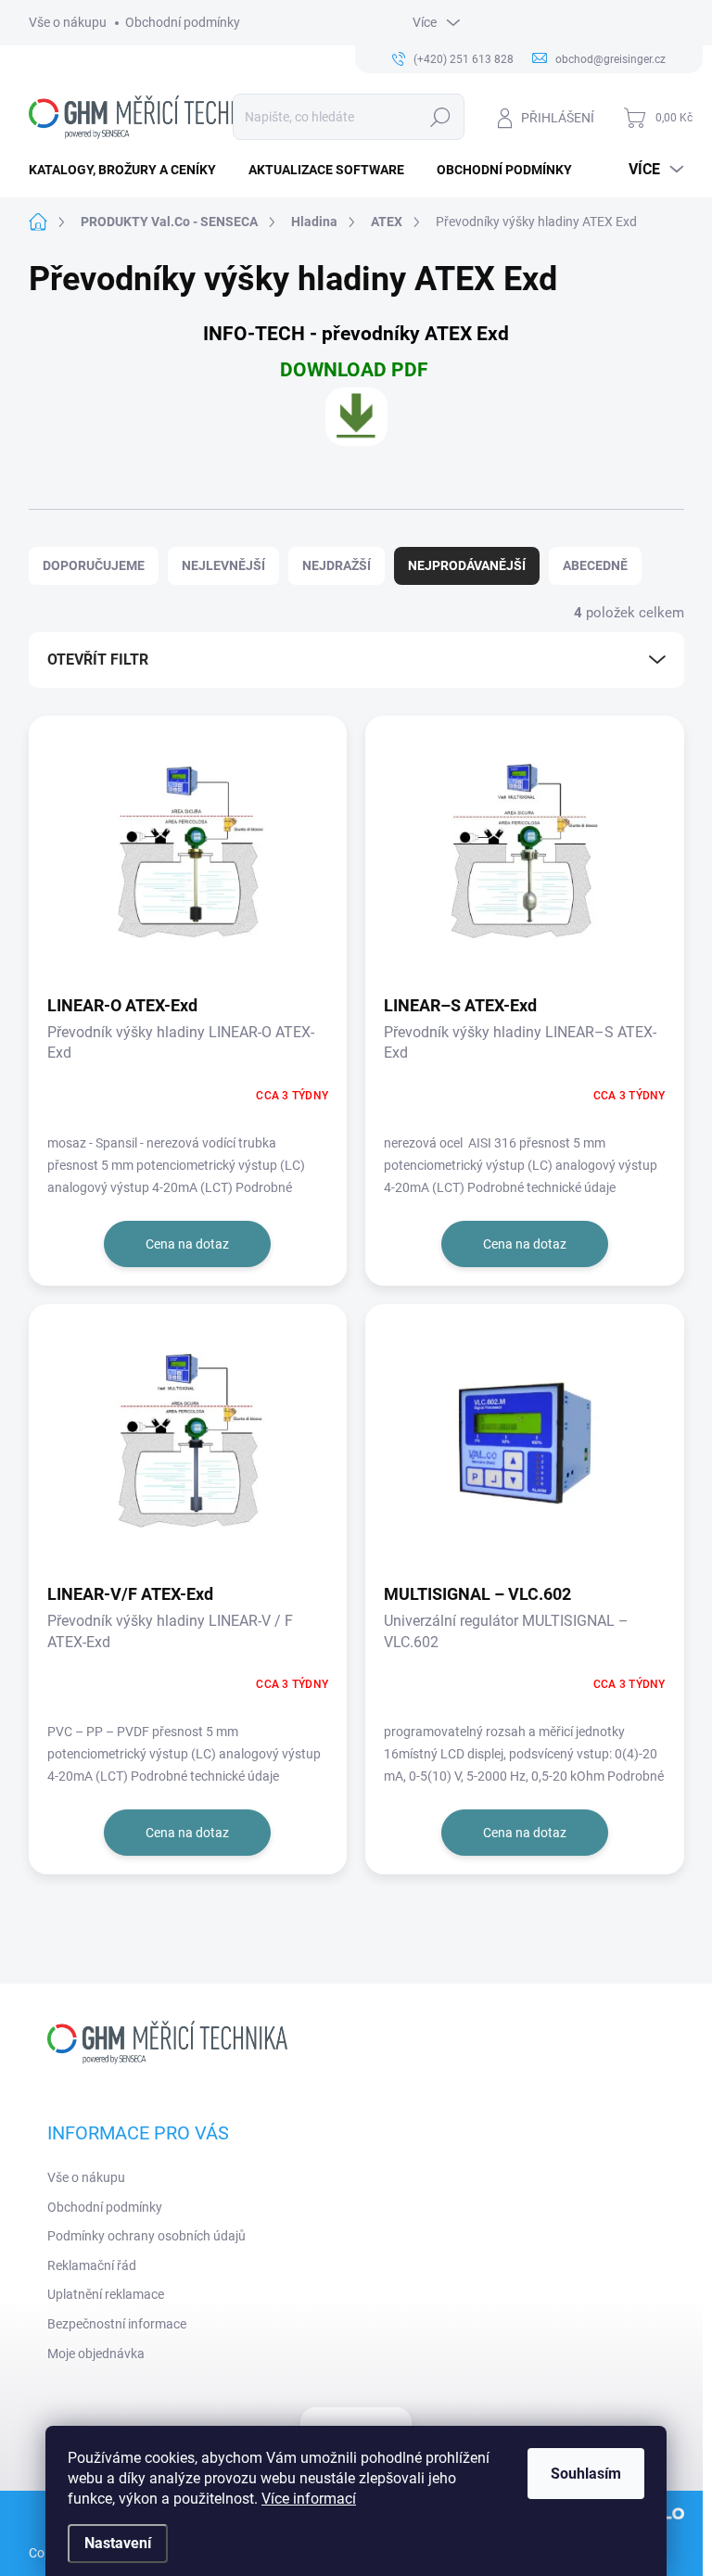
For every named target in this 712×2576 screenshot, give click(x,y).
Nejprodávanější (467, 565)
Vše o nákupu (68, 22)
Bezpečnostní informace (117, 2324)
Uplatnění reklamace (106, 2294)
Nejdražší (337, 565)
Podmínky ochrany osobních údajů (146, 2236)
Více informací (309, 2499)
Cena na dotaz (187, 1244)
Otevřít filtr (98, 660)
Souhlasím (586, 2474)
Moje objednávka (96, 2354)
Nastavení (118, 2543)
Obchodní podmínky (183, 22)
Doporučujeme (94, 565)
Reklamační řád (92, 2265)
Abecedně (595, 565)
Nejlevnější (223, 565)
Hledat (440, 117)
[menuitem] (129, 170)
